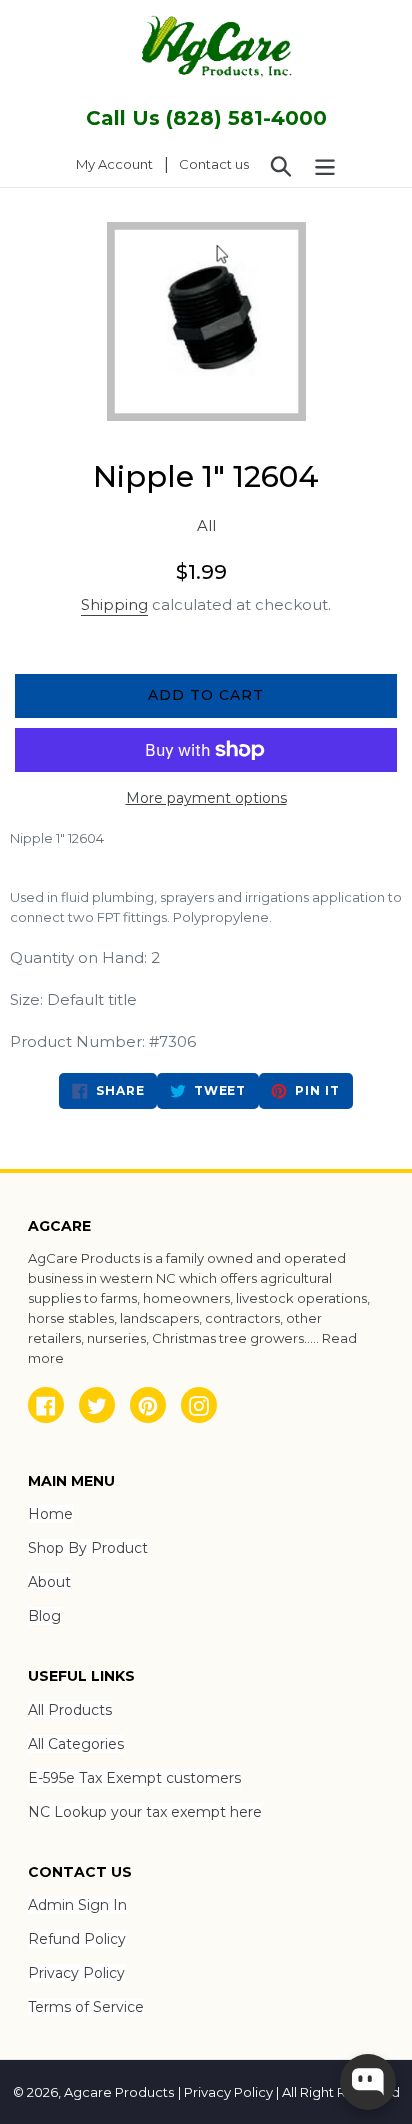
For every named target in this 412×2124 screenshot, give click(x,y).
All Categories (76, 1744)
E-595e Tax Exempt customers (134, 1778)
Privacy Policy (76, 1973)
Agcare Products (119, 2092)
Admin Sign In (77, 1905)
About (49, 1582)
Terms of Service (86, 2007)
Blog (44, 1616)
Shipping (114, 604)
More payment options (206, 798)
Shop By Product (88, 1548)
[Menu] (325, 165)
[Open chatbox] (368, 2082)
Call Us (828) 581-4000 (206, 118)
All (206, 525)
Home (50, 1514)
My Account (120, 163)
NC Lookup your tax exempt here (145, 1812)
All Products (70, 1710)
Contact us (214, 164)
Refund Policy (77, 1939)
